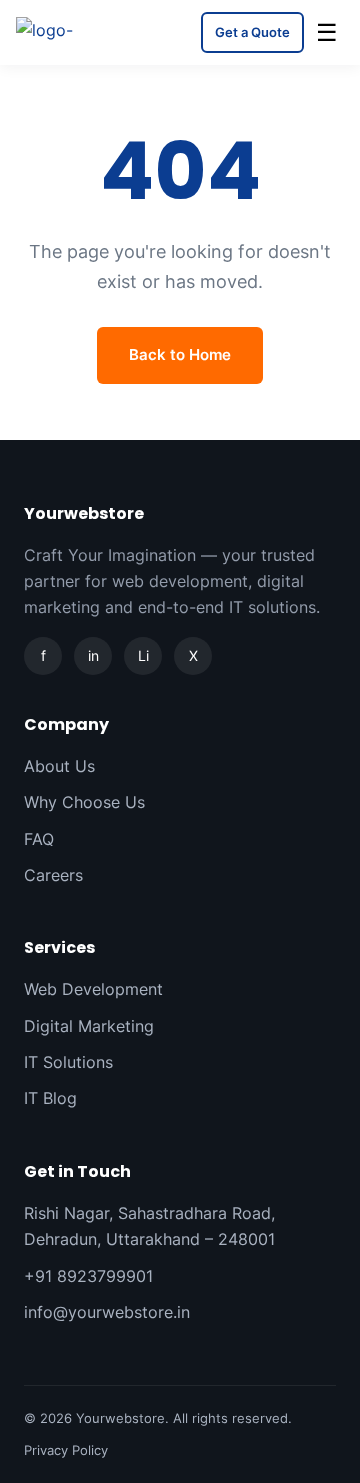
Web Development (93, 989)
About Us (59, 766)
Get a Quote (252, 32)
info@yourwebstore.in (107, 1312)
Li (143, 655)
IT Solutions (68, 1062)
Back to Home (180, 354)
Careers (53, 875)
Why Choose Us (84, 802)
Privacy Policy (66, 1450)
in (93, 655)
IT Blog (50, 1098)
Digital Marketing (89, 1026)
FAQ (39, 839)
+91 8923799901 (88, 1276)
